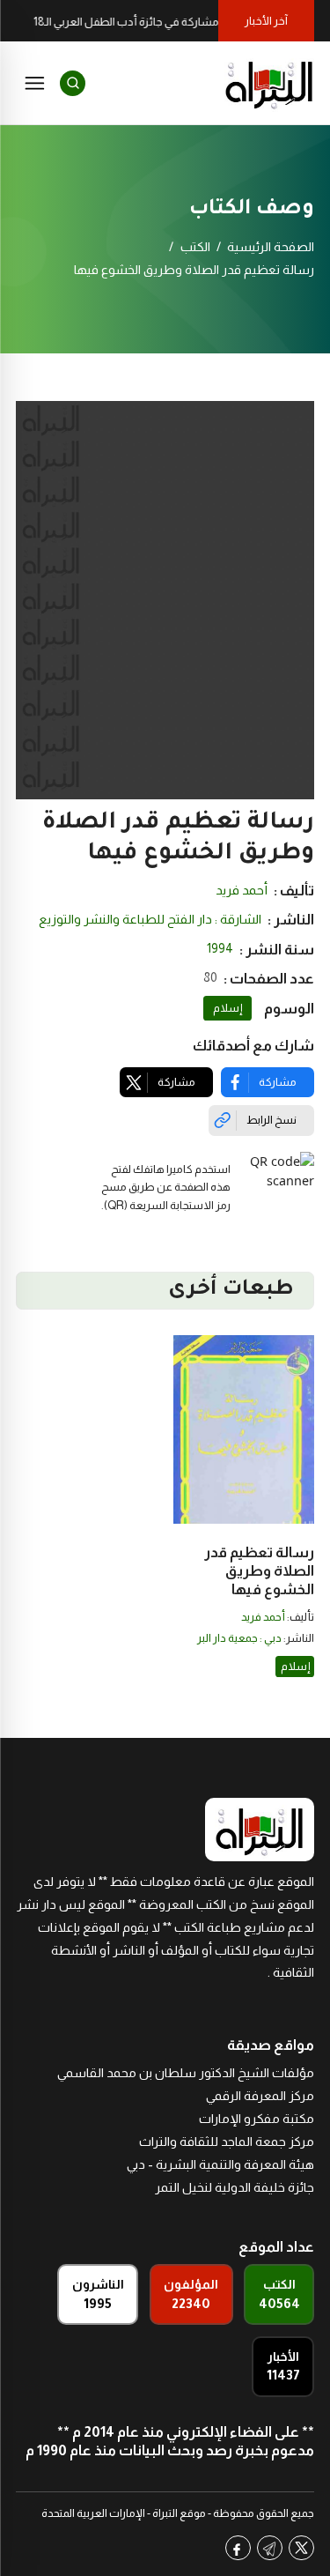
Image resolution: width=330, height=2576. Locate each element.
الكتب (195, 247)
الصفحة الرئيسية (271, 247)
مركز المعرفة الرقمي (260, 2096)
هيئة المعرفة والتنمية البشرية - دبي (220, 2164)
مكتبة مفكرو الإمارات (257, 2119)
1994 (220, 948)
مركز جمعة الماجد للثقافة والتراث (227, 2142)
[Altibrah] (269, 83)
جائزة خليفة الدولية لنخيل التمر (235, 2187)
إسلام (227, 1008)
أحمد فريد (242, 890)
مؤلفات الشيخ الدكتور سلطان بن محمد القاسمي (186, 2073)
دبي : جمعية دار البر (239, 1638)
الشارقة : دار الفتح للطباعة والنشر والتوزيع (150, 919)
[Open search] (73, 83)
